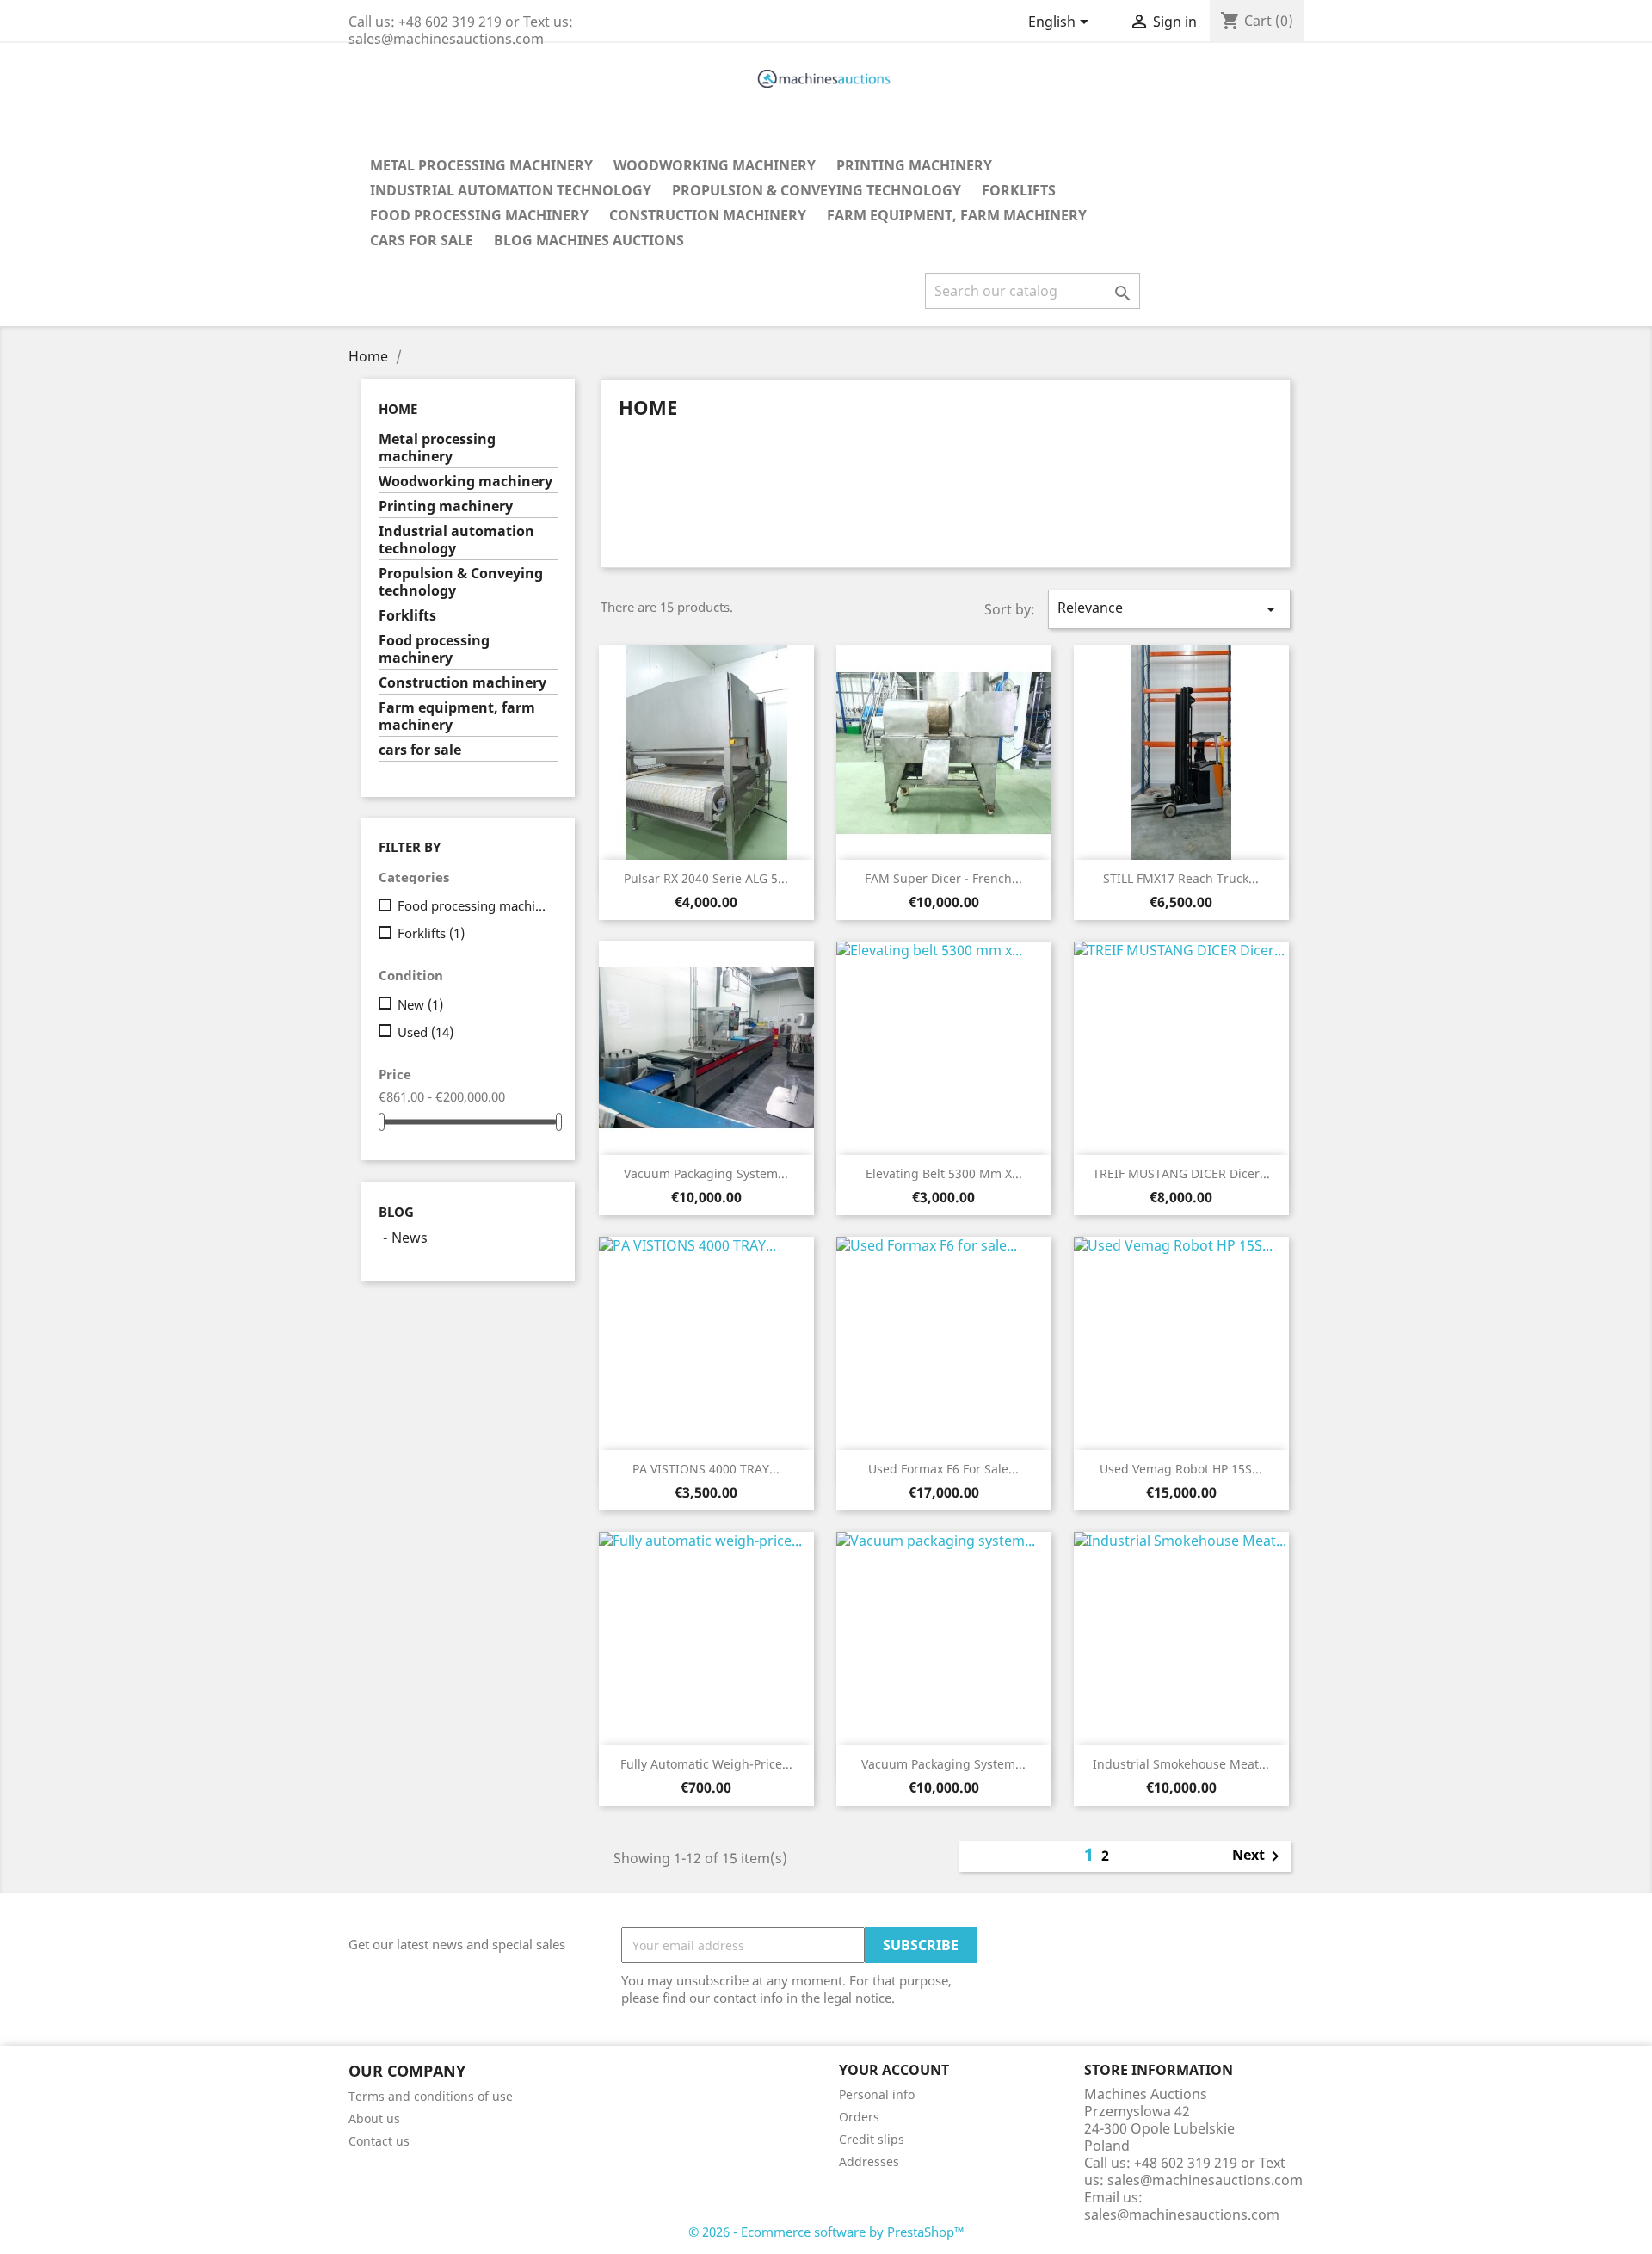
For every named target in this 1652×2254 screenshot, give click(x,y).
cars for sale (422, 240)
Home (398, 409)
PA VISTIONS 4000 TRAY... (706, 1469)
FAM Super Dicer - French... (943, 878)
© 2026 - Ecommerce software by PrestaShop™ (826, 2232)
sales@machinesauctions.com (1182, 2214)
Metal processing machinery (481, 165)
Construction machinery (708, 215)
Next (1259, 1856)
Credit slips (872, 2139)
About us (374, 2118)
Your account (894, 2070)
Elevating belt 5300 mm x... (944, 1173)
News (410, 1238)
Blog (396, 1212)
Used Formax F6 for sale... (943, 1469)
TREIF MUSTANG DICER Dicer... (1181, 1173)
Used (425, 1032)
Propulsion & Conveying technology (817, 190)
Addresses (869, 2161)
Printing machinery (914, 165)
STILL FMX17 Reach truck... (1181, 878)
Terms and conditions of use (431, 2096)
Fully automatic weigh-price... (706, 1764)
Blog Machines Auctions (589, 240)
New (420, 1004)
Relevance (1169, 609)
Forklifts (1019, 190)
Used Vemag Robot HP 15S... (1181, 1469)
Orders (859, 2117)
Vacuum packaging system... (706, 1173)
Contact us (379, 2141)
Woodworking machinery (715, 165)
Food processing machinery (479, 215)
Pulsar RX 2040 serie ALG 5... (706, 878)
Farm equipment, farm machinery (957, 215)
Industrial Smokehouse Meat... (1181, 1764)
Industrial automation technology (511, 190)
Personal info (877, 2094)
